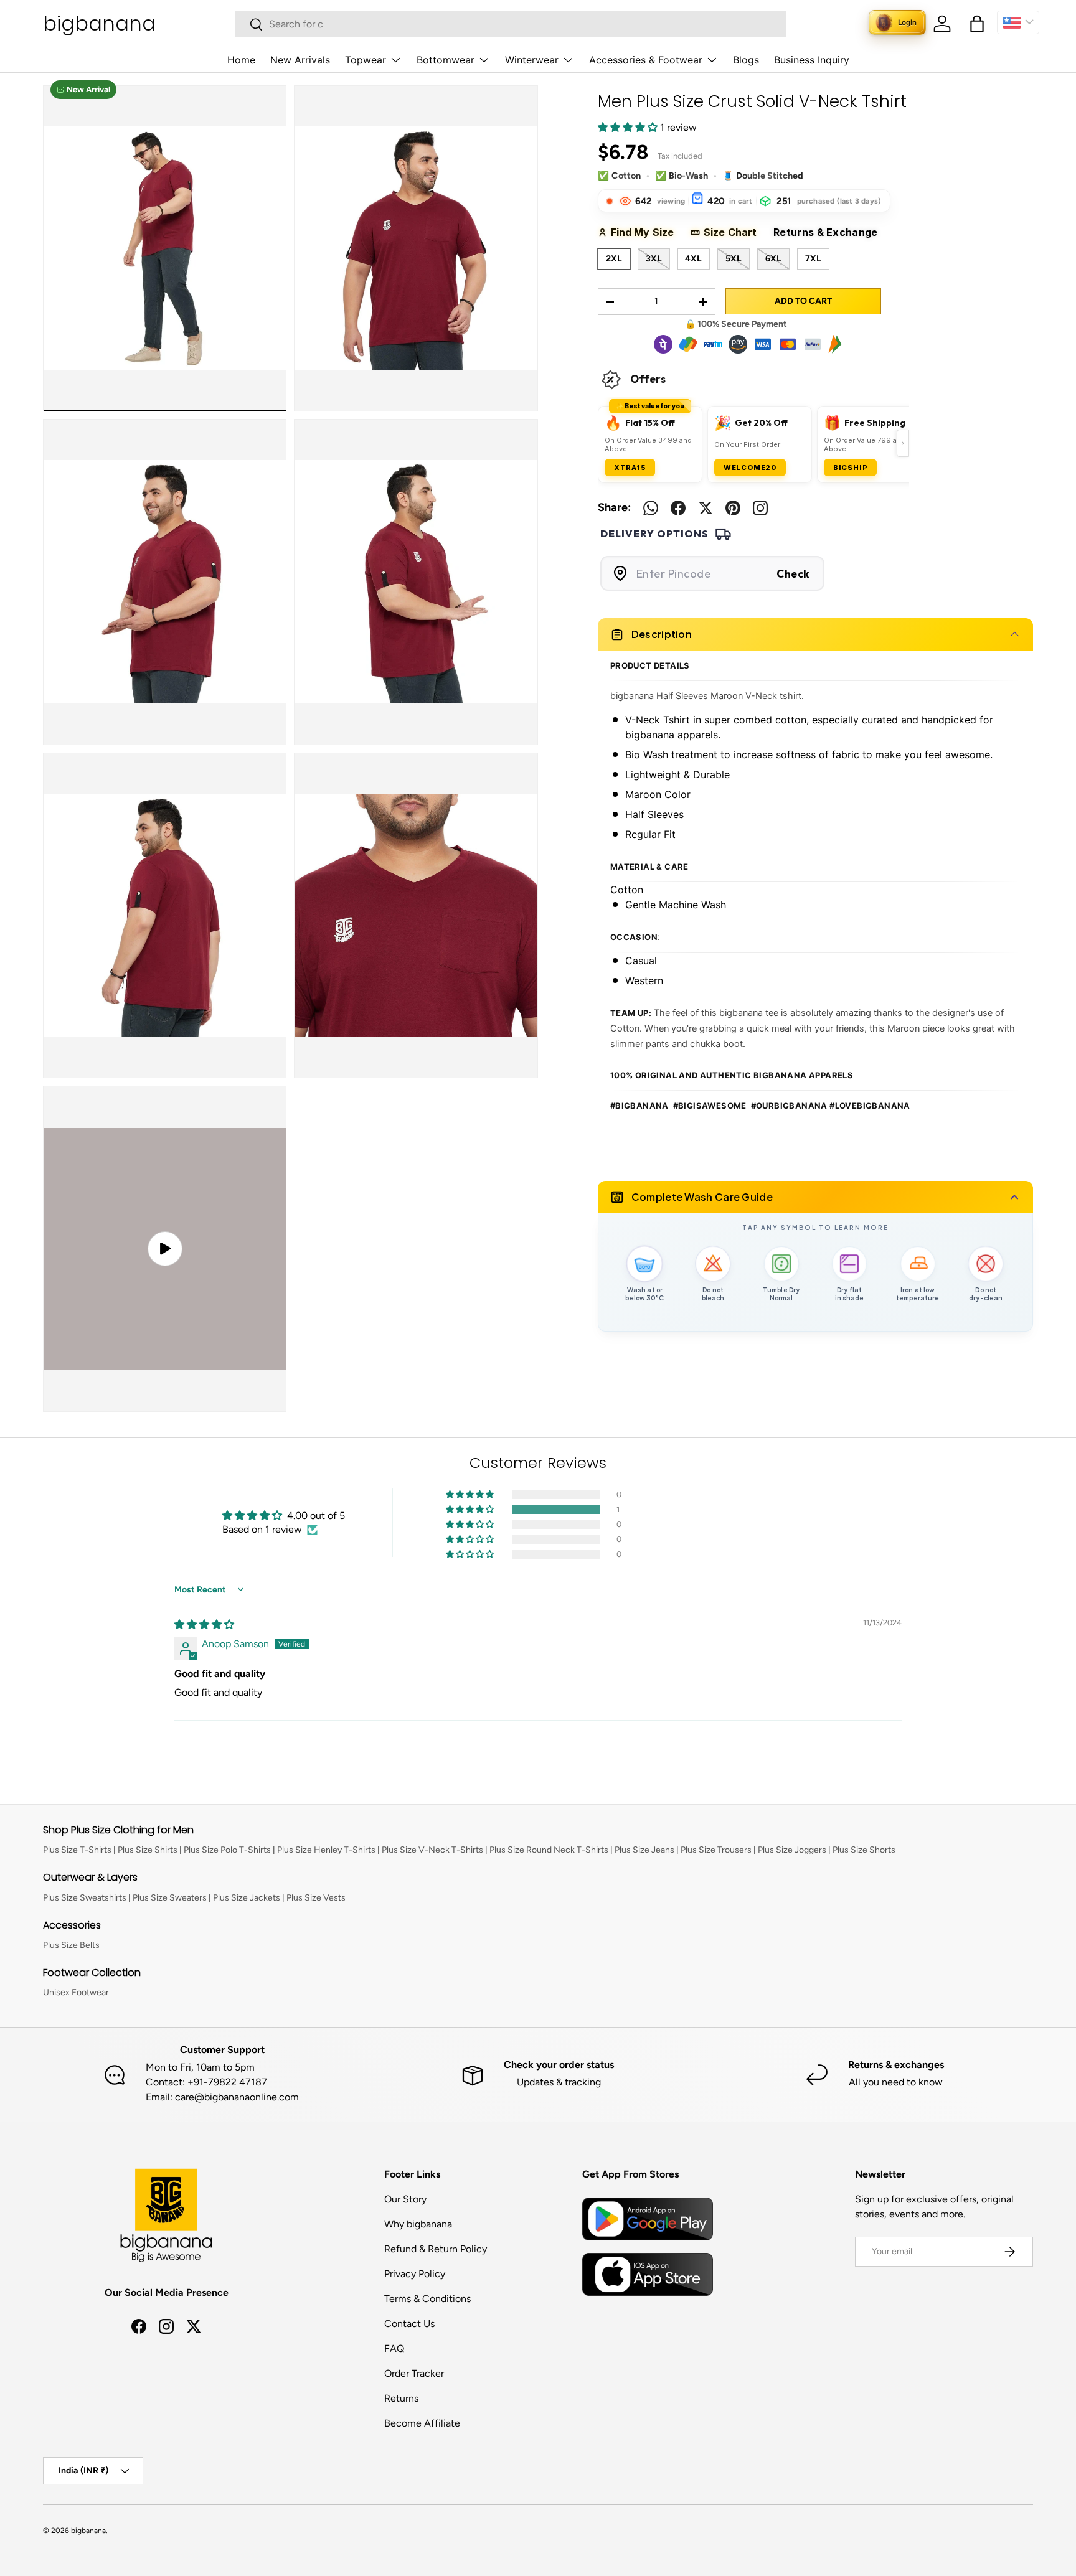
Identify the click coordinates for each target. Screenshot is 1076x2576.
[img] (204, 1624)
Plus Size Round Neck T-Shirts (549, 1850)
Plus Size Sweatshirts (85, 1898)
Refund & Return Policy (436, 2249)
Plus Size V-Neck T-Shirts (432, 1850)
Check (793, 574)
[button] (977, 24)
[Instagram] (760, 508)
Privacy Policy (415, 2274)
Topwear (366, 60)
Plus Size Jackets (247, 1898)
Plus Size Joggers (792, 1850)
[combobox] (511, 24)
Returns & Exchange (831, 232)
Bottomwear (446, 60)
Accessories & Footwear (646, 60)
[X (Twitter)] (706, 508)
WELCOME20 (750, 468)
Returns (401, 2398)
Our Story (405, 2199)
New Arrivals (300, 60)
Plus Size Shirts (148, 1850)
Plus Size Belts (71, 1945)
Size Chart (734, 232)
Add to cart (803, 301)
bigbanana (88, 2531)
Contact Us (409, 2324)
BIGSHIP (851, 468)
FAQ (394, 2348)
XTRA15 (630, 468)
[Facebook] (678, 508)
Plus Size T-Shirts (77, 1850)
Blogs (746, 60)
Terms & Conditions (427, 2299)
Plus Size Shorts (864, 1850)
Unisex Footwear (76, 1992)
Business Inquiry (812, 60)
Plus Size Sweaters (170, 1898)
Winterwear (532, 60)
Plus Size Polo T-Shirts (227, 1850)
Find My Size (647, 232)
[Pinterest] (733, 508)
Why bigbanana (418, 2224)
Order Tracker (414, 2373)
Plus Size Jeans (644, 1850)
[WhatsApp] (651, 508)
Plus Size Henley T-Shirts (326, 1850)
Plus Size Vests (316, 1898)
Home (241, 60)
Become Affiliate (422, 2423)
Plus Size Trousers (716, 1850)
